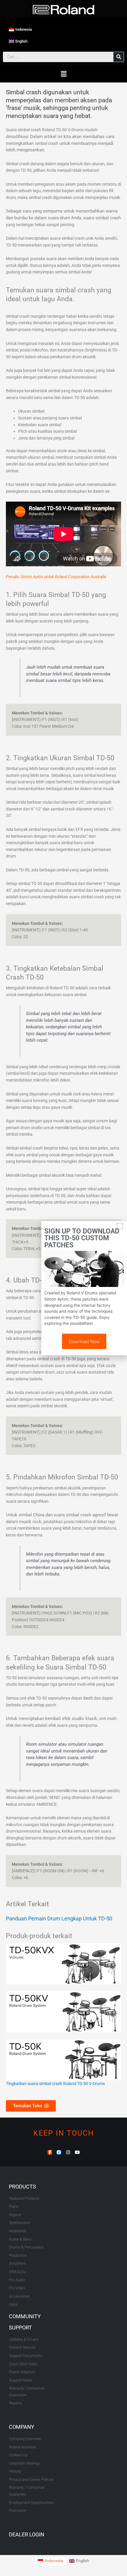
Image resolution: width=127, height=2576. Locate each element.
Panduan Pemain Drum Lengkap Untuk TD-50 (59, 1918)
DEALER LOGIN (27, 2534)
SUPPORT (20, 2328)
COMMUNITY (25, 2316)
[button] (63, 74)
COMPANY (22, 2427)
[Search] (119, 57)
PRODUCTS (22, 2187)
